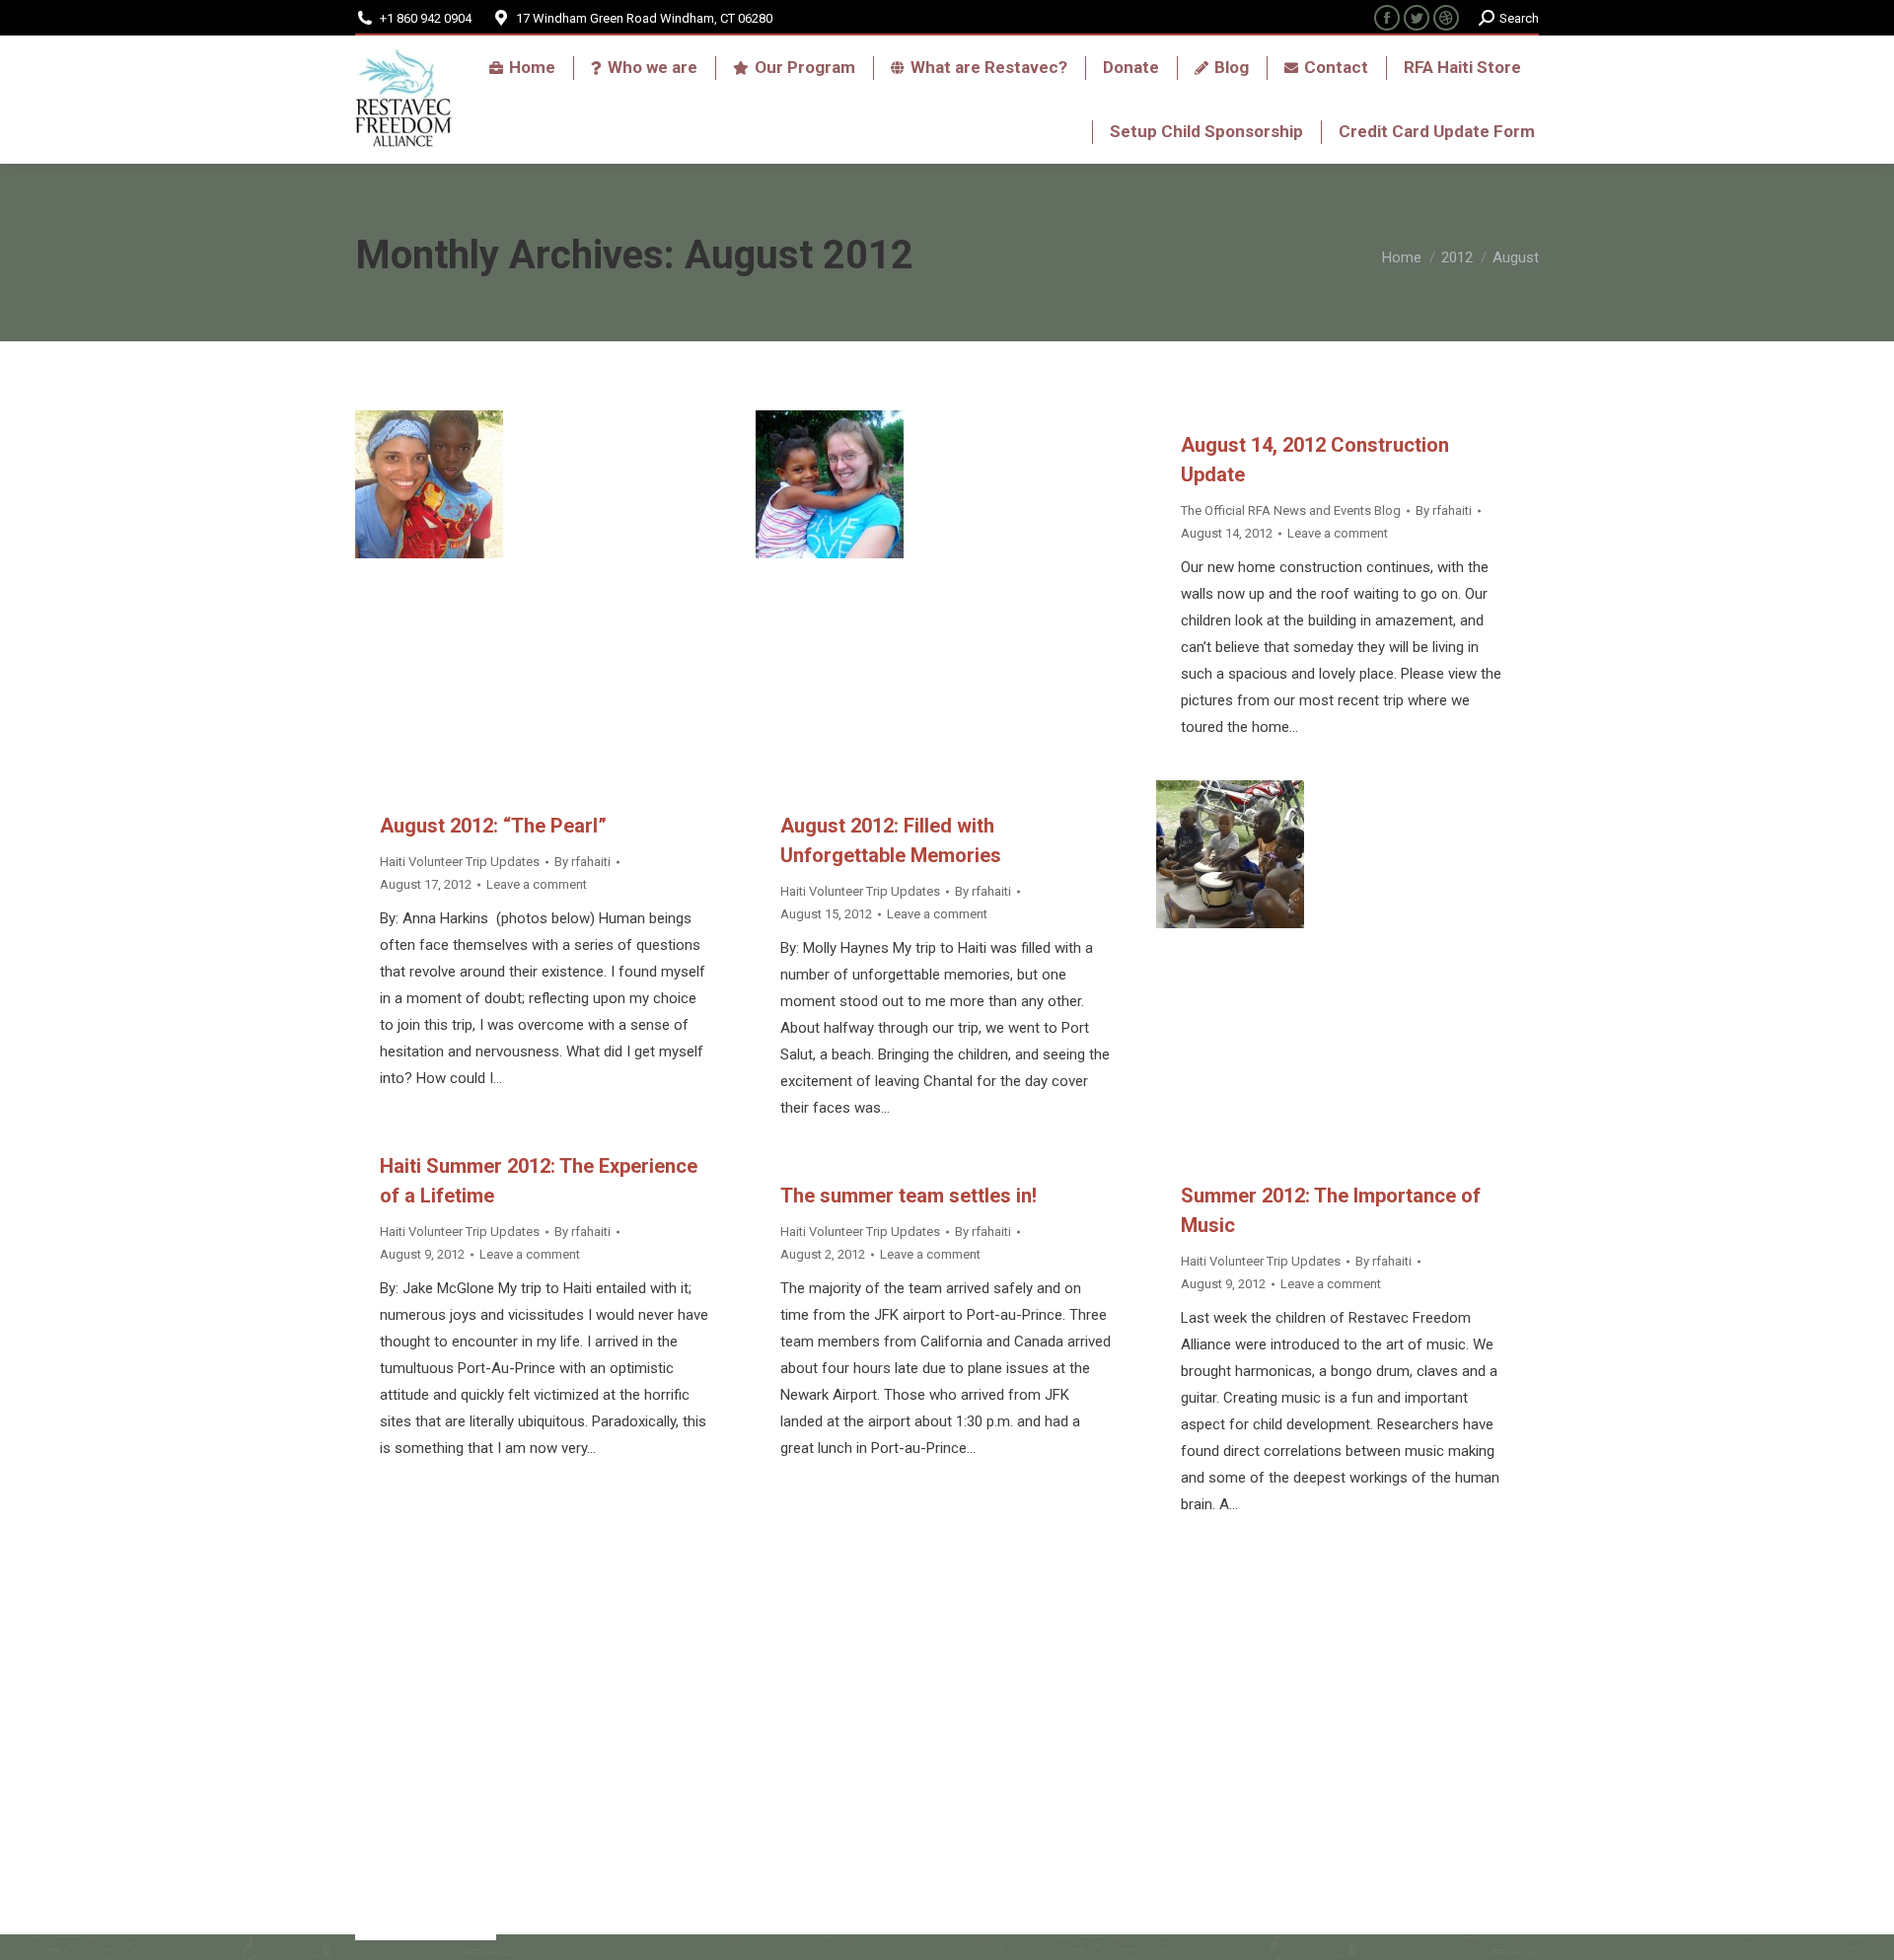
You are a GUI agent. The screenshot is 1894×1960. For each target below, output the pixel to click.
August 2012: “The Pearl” (493, 826)
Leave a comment (537, 884)
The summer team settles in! (909, 1196)
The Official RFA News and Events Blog (1291, 510)
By (583, 862)
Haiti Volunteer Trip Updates (460, 862)
